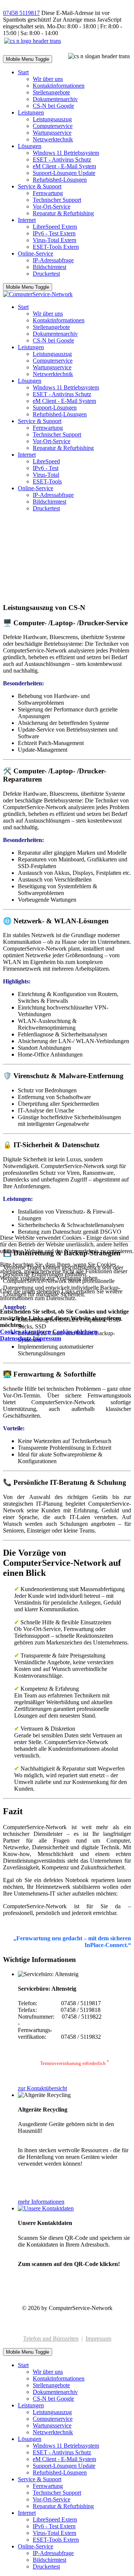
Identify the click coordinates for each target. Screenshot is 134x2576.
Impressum (47, 1338)
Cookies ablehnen (75, 1332)
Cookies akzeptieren (25, 1332)
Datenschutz (16, 1338)
